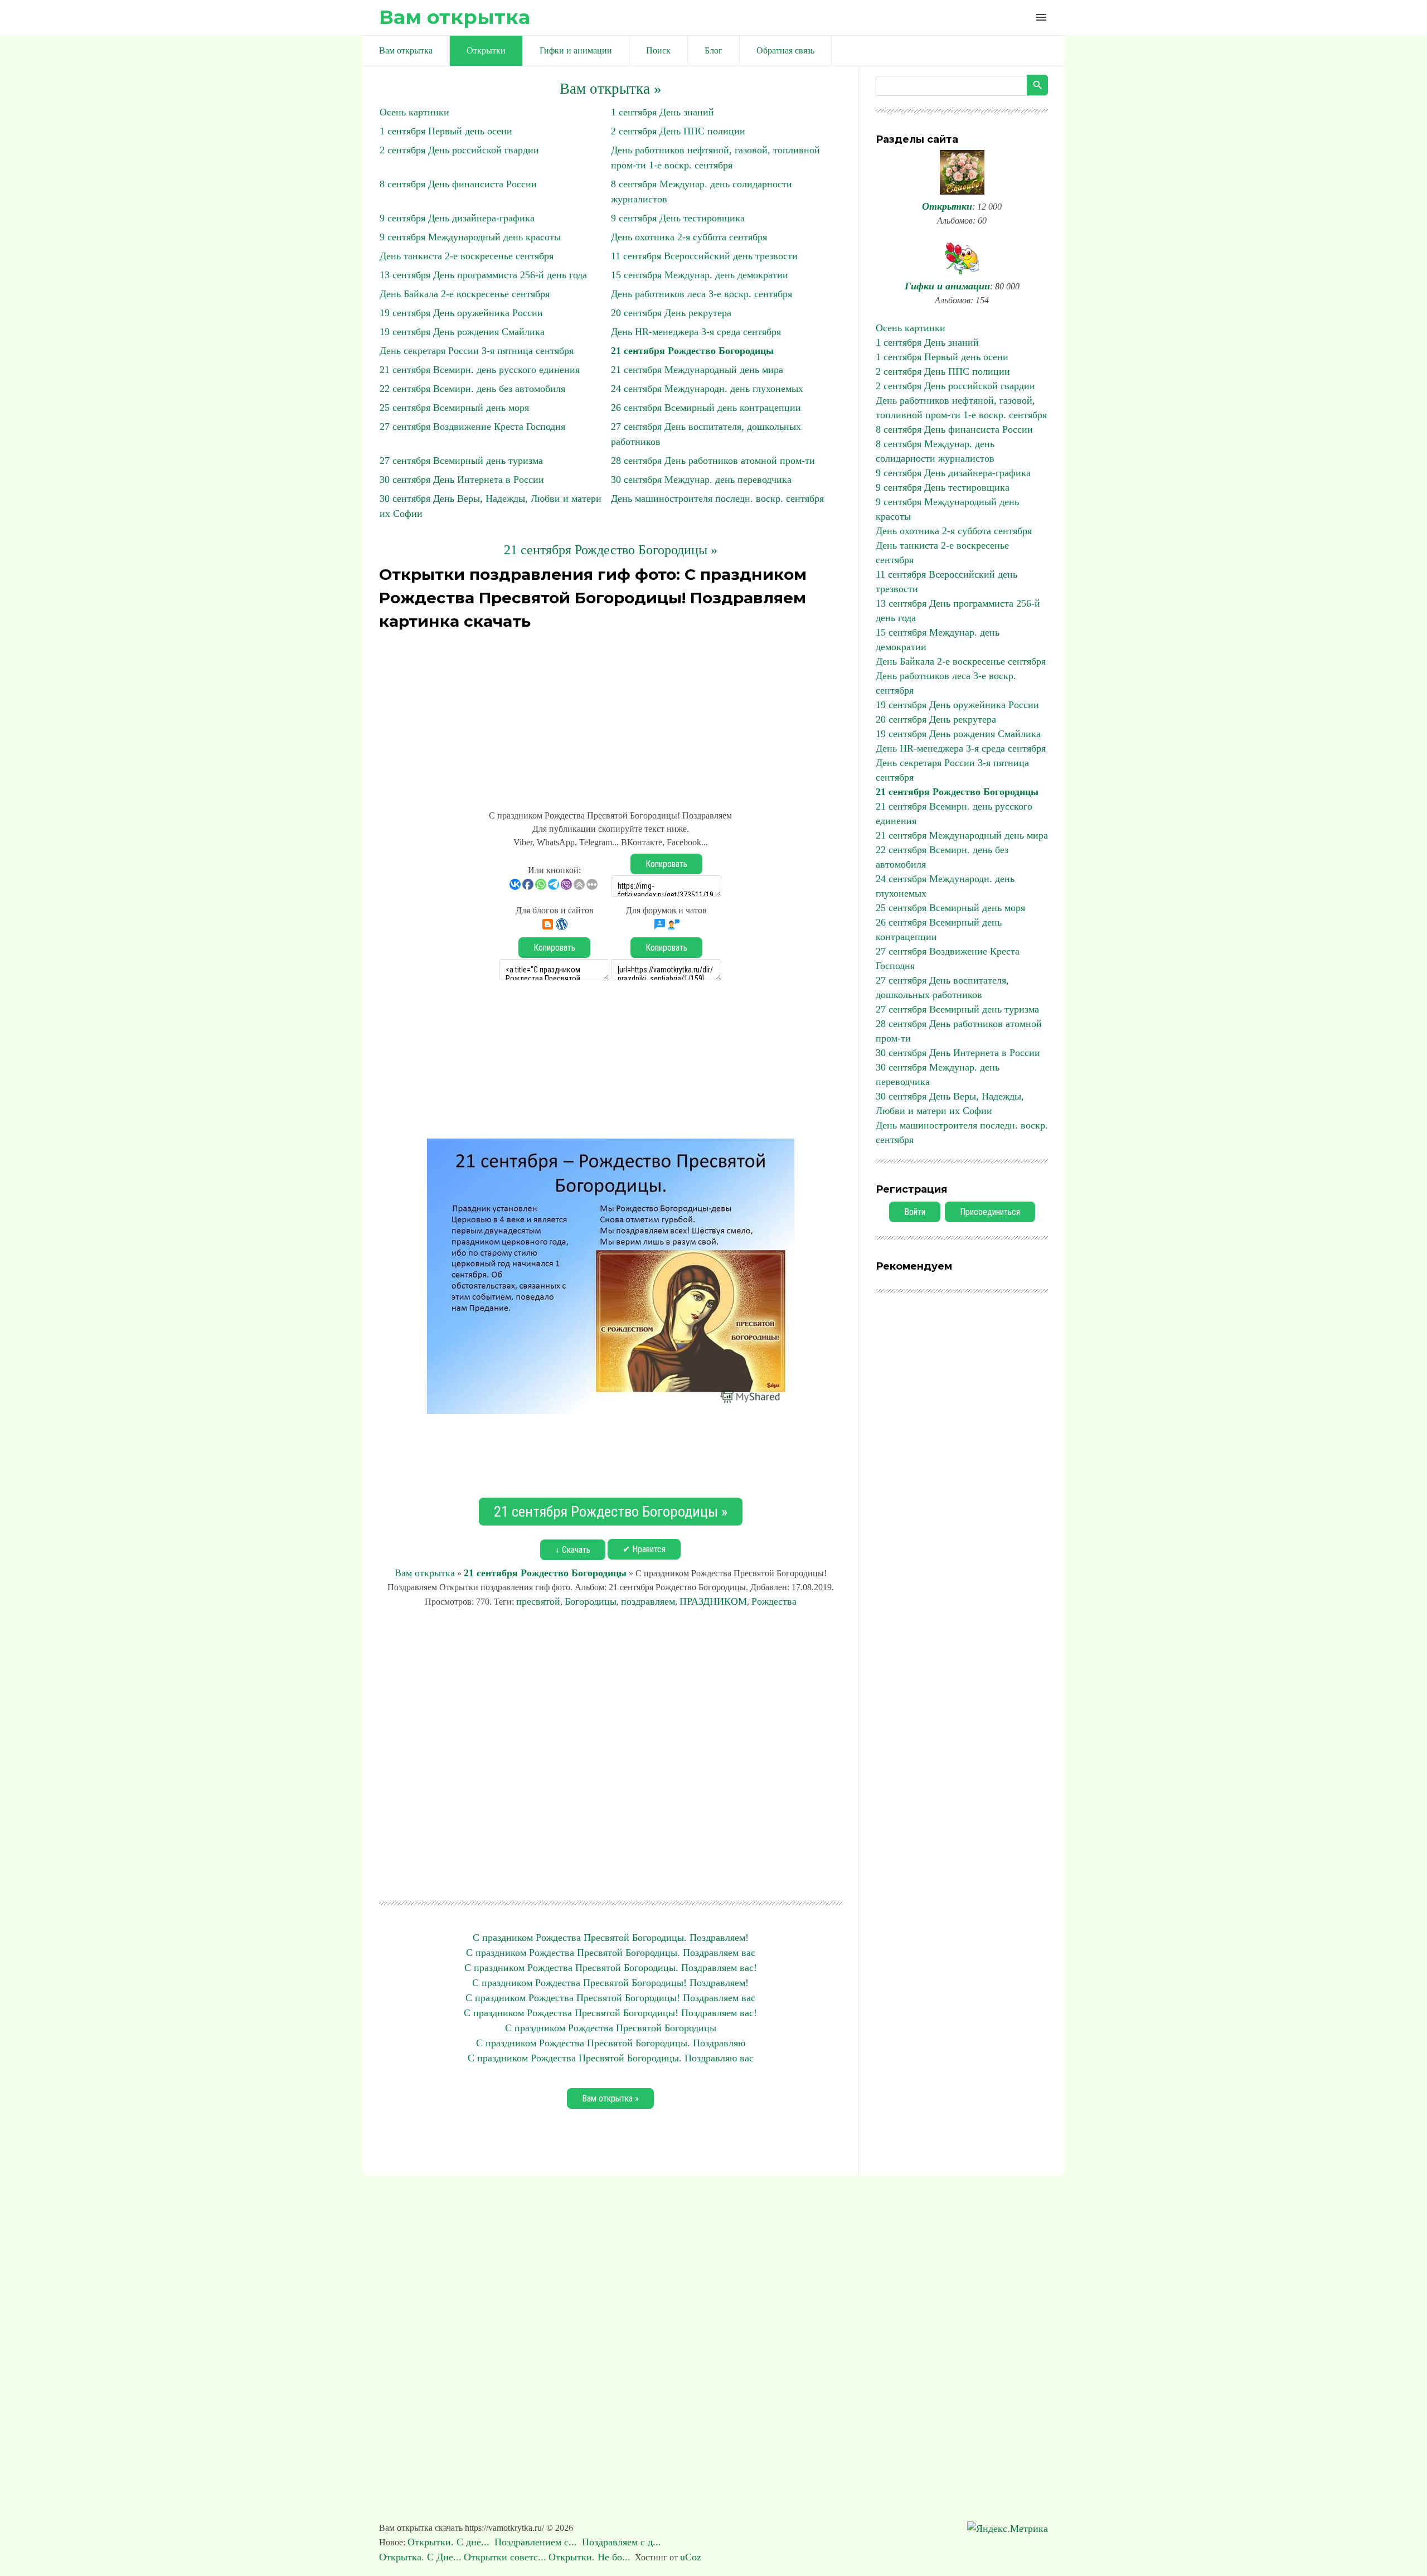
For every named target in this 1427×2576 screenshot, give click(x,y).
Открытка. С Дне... (420, 2557)
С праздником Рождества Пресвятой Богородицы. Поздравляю (611, 2043)
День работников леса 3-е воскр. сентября (702, 294)
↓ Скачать (573, 1550)
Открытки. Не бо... (589, 2557)
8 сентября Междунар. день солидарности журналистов (935, 451)
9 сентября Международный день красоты (470, 237)
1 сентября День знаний (662, 112)
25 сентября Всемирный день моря (454, 408)
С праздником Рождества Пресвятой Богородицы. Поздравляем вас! (611, 1968)
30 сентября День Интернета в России (462, 480)
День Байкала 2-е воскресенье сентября (465, 294)
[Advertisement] (610, 714)
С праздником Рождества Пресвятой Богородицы (611, 2028)
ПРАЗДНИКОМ (713, 1601)
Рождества (774, 1601)
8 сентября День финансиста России (458, 184)
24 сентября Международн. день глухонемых (707, 389)
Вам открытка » (611, 89)
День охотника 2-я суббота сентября (689, 237)
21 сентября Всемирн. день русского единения (480, 370)
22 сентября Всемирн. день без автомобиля (472, 389)
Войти (915, 1212)
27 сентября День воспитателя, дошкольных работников (942, 987)
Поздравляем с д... (623, 2542)
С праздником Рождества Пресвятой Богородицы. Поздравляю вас (611, 2058)
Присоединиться (990, 1212)
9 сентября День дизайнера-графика (457, 218)
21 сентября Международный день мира (697, 370)
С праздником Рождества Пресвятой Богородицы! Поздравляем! (610, 1983)
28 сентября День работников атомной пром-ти (713, 461)
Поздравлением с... (537, 2542)
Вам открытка (455, 17)
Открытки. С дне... (450, 2542)
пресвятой (538, 1601)
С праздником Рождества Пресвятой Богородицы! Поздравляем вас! (610, 2013)
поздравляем (648, 1601)
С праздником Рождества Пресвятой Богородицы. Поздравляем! (611, 1938)
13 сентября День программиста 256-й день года (483, 275)
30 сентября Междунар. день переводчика (701, 480)
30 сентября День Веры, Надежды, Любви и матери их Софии (950, 1103)
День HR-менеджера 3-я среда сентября (696, 332)
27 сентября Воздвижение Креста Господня (472, 427)
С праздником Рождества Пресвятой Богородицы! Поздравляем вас (610, 1998)
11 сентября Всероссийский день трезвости (704, 256)
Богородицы (591, 1601)
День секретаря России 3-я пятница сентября (477, 351)
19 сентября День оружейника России (461, 313)
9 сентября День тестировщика (678, 218)
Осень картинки (414, 112)
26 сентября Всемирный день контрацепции (706, 408)
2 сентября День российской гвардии (459, 150)
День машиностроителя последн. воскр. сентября (717, 498)
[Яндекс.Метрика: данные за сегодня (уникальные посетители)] (1008, 2529)
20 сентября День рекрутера (671, 313)
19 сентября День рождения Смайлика (462, 332)
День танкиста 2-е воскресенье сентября (467, 256)
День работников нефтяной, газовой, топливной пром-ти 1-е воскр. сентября (961, 408)
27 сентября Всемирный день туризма (461, 461)
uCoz (691, 2557)
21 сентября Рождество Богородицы (692, 351)
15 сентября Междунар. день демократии (700, 275)
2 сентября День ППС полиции (678, 131)
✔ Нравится (644, 1549)
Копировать (666, 864)
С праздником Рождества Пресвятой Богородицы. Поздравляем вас (611, 1953)
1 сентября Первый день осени (446, 131)
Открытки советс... (505, 2557)
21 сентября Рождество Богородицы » (611, 550)
